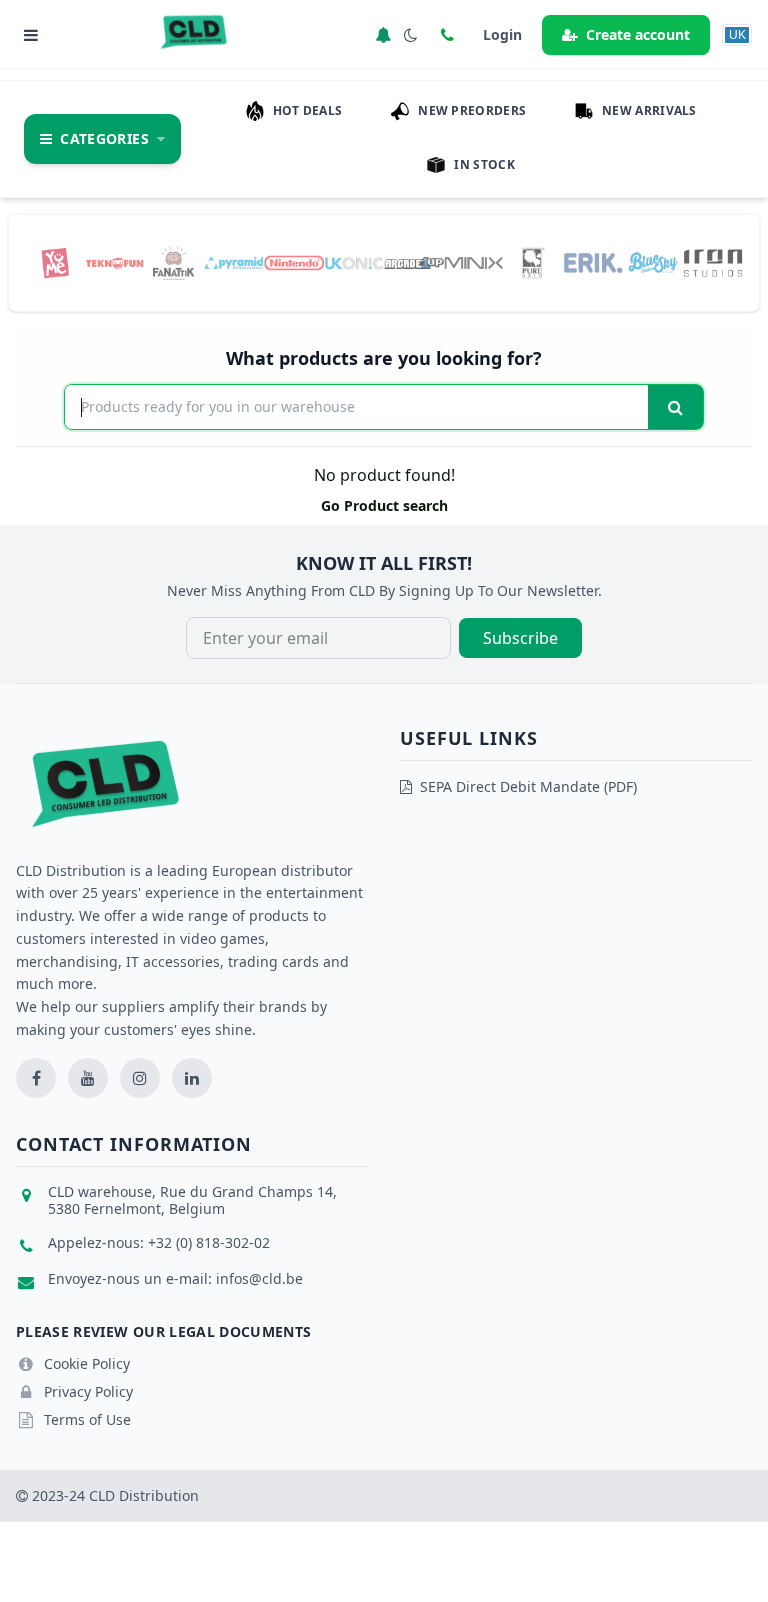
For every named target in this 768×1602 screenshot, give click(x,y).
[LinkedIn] (192, 1078)
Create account (638, 34)
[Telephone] (447, 35)
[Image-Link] (55, 262)
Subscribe (520, 638)
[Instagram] (140, 1078)
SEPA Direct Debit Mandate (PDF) (528, 786)
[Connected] (383, 35)
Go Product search (384, 505)
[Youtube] (88, 1078)
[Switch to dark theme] (411, 35)
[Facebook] (36, 1078)
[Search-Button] (675, 407)
